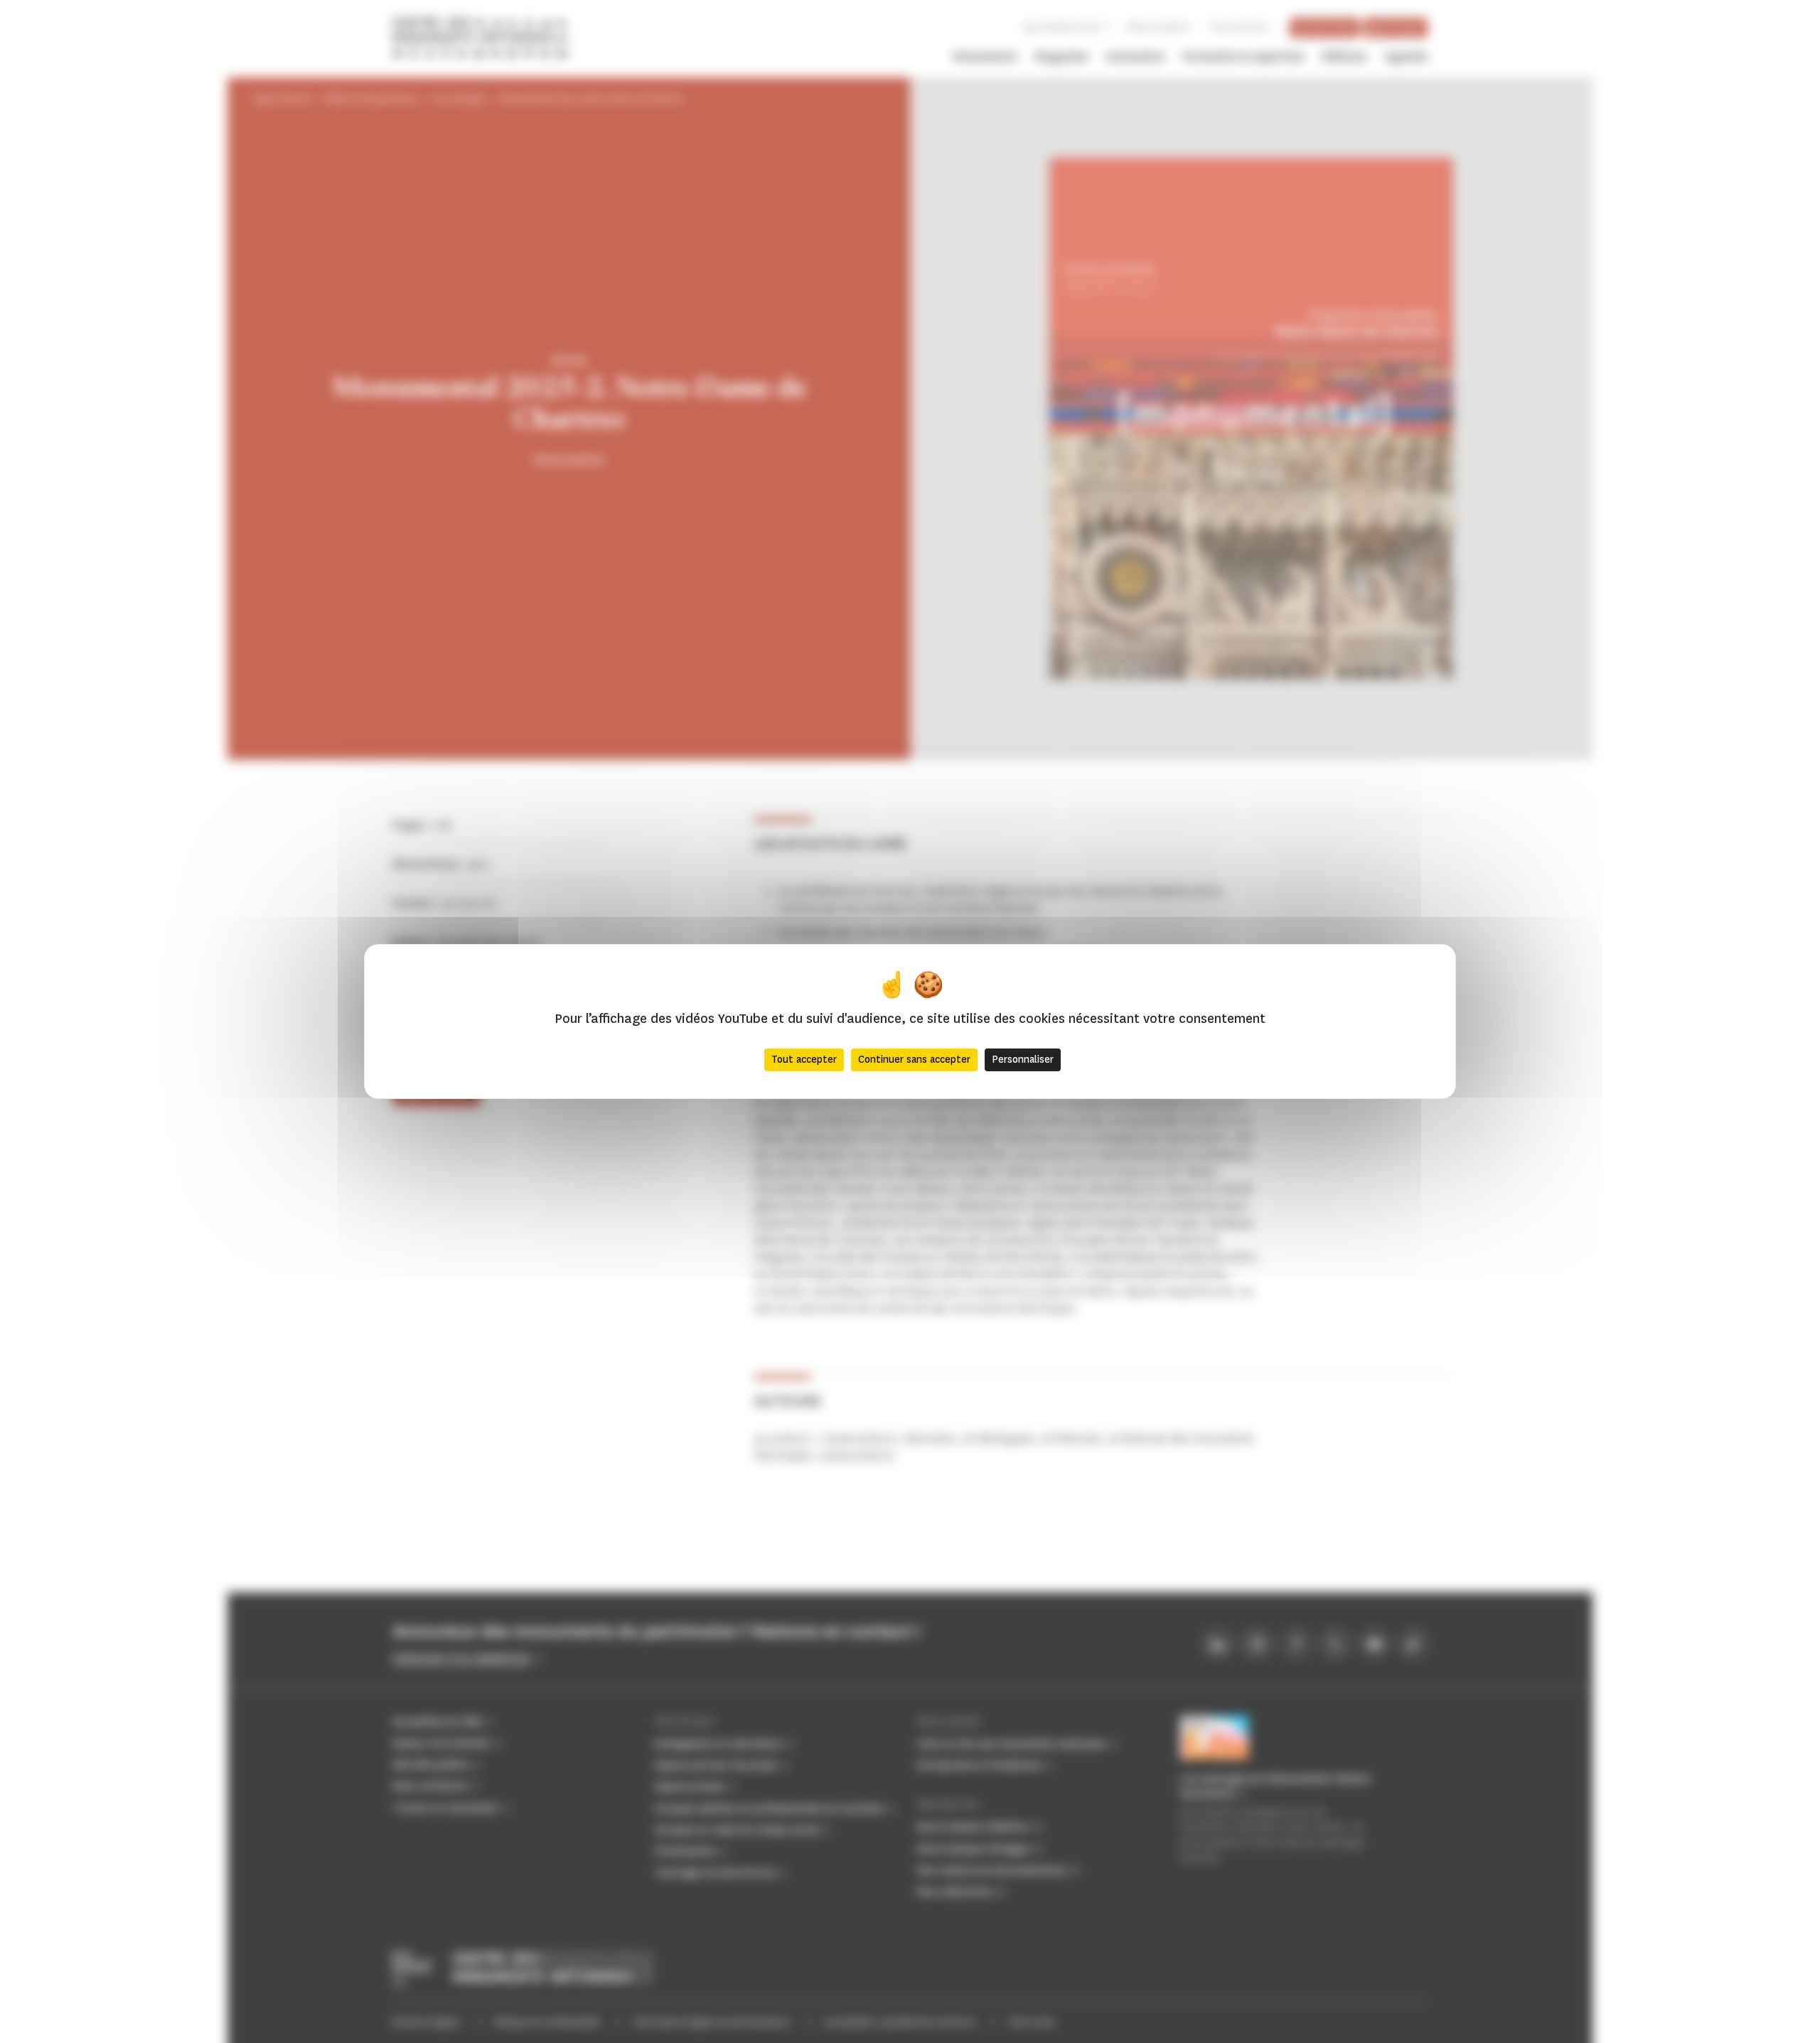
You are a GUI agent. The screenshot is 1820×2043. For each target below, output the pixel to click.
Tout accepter (804, 1060)
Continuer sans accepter (914, 1060)
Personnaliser (1023, 1060)
